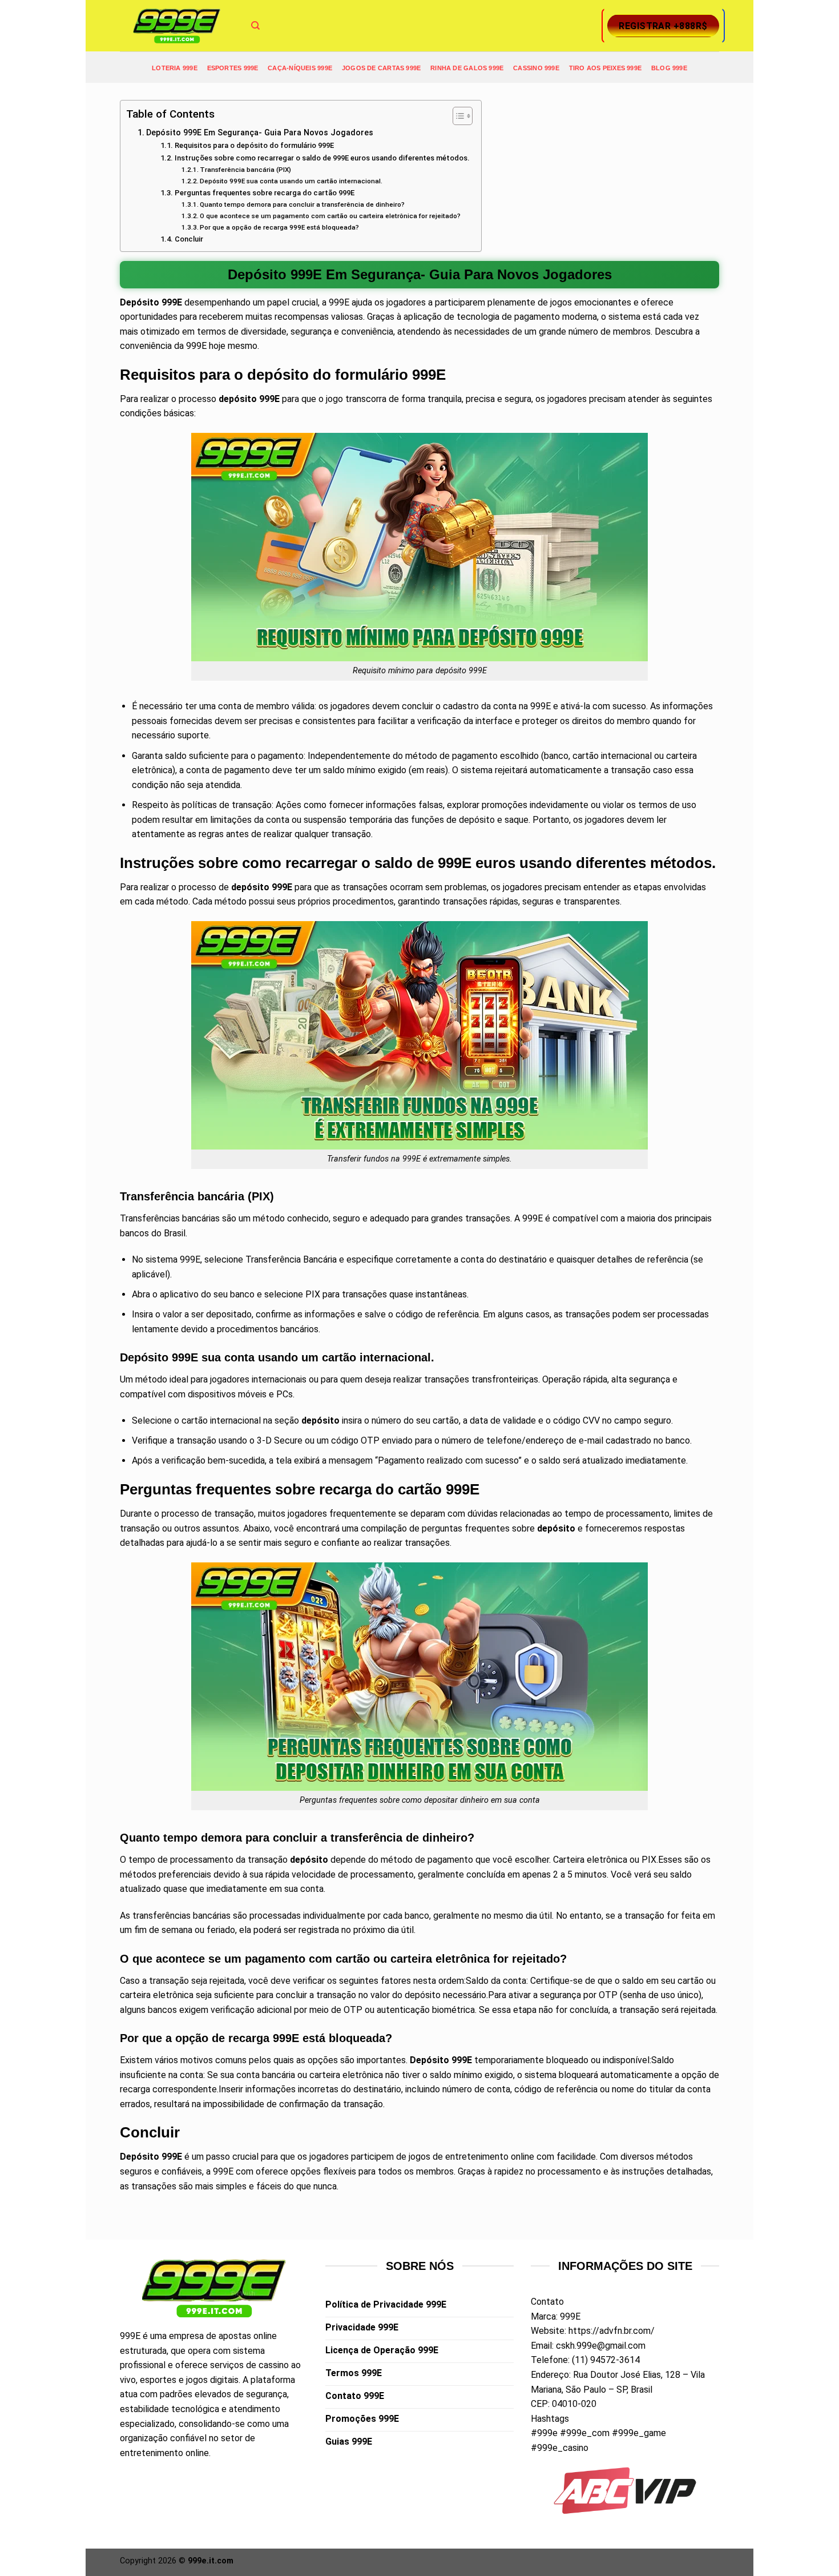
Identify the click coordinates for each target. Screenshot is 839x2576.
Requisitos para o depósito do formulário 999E (254, 145)
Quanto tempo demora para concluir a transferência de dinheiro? (302, 204)
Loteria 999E (175, 68)
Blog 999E (669, 68)
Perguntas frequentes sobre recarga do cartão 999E (265, 193)
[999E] (177, 26)
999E (130, 2336)
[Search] (255, 26)
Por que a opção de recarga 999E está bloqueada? (279, 227)
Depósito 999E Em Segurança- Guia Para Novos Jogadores (260, 133)
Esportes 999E (233, 68)
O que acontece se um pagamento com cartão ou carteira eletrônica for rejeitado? (330, 216)
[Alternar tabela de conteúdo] (457, 116)
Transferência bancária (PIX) (245, 170)
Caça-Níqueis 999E (300, 68)
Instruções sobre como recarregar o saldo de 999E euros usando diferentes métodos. (322, 158)
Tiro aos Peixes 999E (605, 68)
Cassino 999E (536, 68)
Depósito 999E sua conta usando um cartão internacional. (291, 181)
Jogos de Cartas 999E (381, 68)
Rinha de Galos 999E (467, 68)
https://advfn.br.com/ (612, 2331)
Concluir (189, 239)
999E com (233, 2171)
